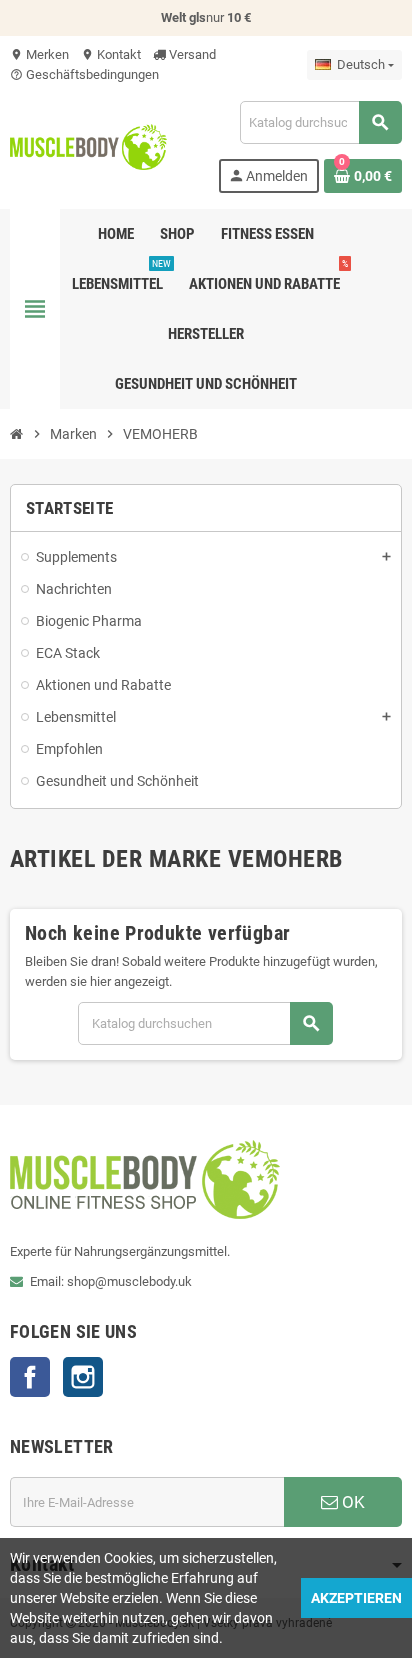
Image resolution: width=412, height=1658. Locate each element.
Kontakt (111, 54)
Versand (191, 54)
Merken (39, 54)
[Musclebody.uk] (88, 145)
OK (351, 1502)
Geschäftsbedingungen (84, 74)
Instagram (83, 1377)
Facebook (30, 1377)
